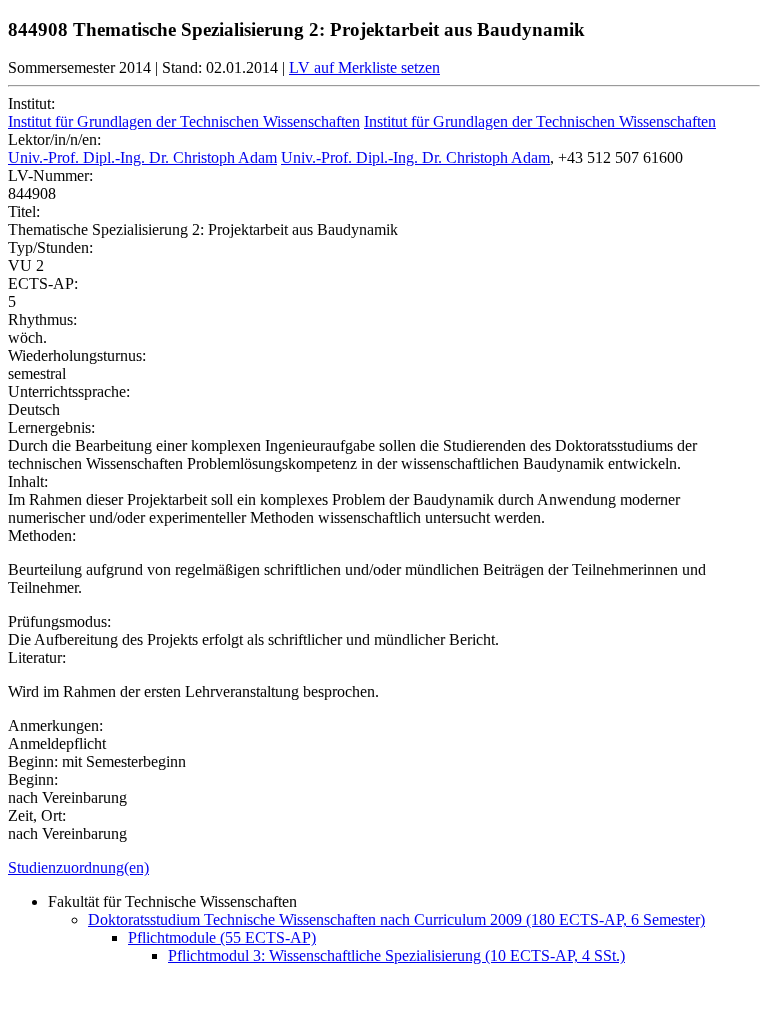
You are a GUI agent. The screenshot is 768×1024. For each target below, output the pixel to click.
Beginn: (33, 779)
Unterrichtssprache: (69, 391)
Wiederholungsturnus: (77, 355)
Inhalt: (28, 481)
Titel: (24, 211)
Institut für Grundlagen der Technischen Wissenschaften (184, 121)
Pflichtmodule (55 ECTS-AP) (222, 937)
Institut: (31, 103)
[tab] (384, 868)
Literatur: (37, 657)
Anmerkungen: (55, 725)
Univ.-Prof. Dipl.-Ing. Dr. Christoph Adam (142, 157)
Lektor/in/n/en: (54, 139)
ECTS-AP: (43, 283)
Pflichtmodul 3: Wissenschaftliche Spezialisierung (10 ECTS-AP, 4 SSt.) (396, 955)
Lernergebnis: (51, 427)
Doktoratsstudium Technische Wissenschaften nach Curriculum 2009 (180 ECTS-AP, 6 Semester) (396, 919)
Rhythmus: (42, 319)
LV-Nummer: (50, 175)
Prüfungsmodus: (59, 621)
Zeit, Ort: (37, 815)
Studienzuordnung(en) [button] (78, 867)
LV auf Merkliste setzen (364, 67)
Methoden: (42, 535)
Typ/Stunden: (50, 247)
